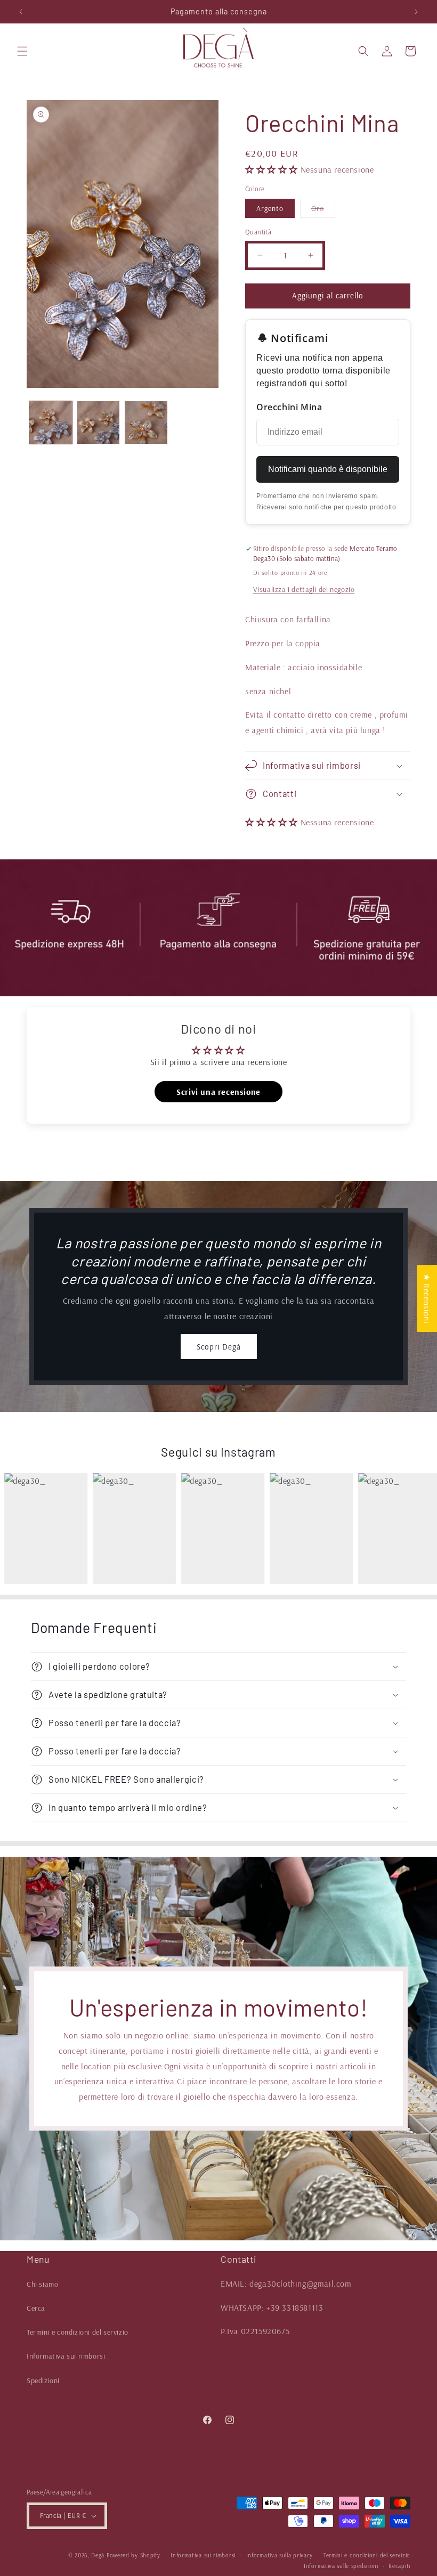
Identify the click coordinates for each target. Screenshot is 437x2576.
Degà (98, 2555)
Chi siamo (42, 2284)
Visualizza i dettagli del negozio (304, 589)
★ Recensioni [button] (427, 1298)
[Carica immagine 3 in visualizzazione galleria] (146, 422)
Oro (323, 210)
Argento (270, 208)
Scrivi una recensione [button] (218, 1092)
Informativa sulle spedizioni (341, 2566)
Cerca (36, 2308)
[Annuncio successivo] (416, 12)
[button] (22, 51)
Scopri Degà (219, 1347)
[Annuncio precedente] (21, 12)
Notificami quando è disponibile (328, 469)
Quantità (258, 232)
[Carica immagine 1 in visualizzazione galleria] (51, 422)
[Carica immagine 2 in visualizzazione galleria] (99, 422)
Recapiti (399, 2566)
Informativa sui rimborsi (66, 2356)
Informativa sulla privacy (280, 2555)
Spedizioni (43, 2380)
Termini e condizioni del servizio (78, 2332)
